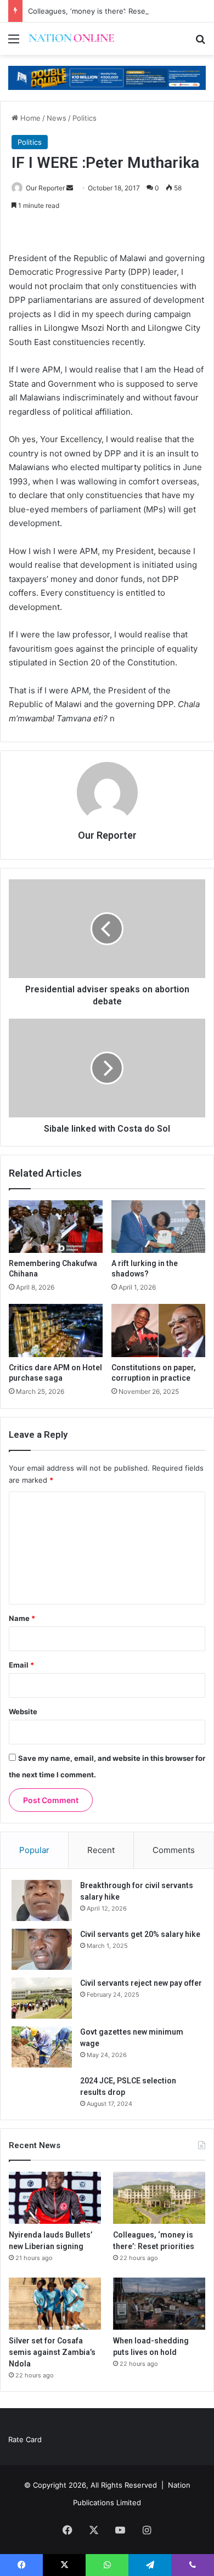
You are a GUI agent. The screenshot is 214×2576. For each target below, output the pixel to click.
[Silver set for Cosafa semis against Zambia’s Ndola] (55, 2304)
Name (22, 1618)
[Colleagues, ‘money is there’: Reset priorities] (159, 2198)
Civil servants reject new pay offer (141, 1983)
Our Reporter (45, 188)
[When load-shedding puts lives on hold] (159, 2304)
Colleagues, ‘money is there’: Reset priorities (104, 11)
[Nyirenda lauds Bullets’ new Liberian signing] (55, 2198)
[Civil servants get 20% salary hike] (42, 1949)
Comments (174, 1850)
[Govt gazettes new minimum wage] (42, 2047)
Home (29, 118)
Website (23, 1711)
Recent (101, 1850)
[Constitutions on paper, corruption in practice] (158, 1330)
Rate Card (25, 2439)
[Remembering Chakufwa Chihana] (56, 1227)
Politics (85, 118)
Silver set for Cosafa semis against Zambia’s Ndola (52, 2352)
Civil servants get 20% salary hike (140, 1934)
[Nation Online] (71, 39)
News (57, 118)
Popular (34, 1850)
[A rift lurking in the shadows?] (158, 1227)
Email (21, 1665)
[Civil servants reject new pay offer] (42, 1998)
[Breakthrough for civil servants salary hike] (42, 1900)
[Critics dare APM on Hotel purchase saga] (56, 1330)
